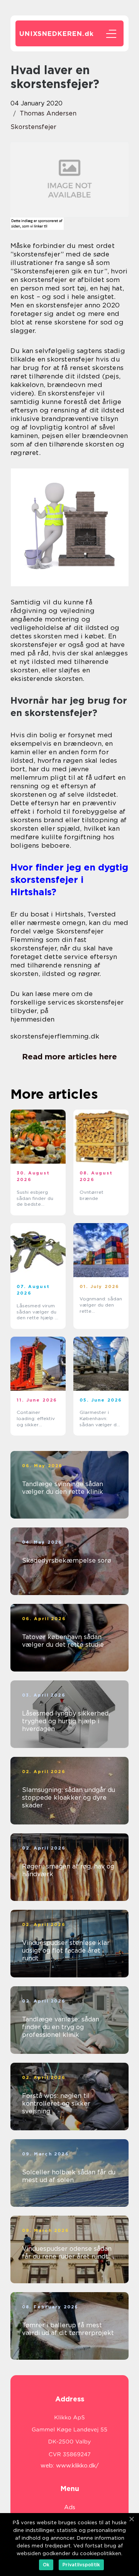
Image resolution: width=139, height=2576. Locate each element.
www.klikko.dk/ (77, 2466)
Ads (70, 2507)
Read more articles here (69, 1057)
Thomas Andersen (48, 113)
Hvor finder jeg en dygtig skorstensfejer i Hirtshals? (69, 880)
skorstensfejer (33, 127)
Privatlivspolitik (81, 2565)
